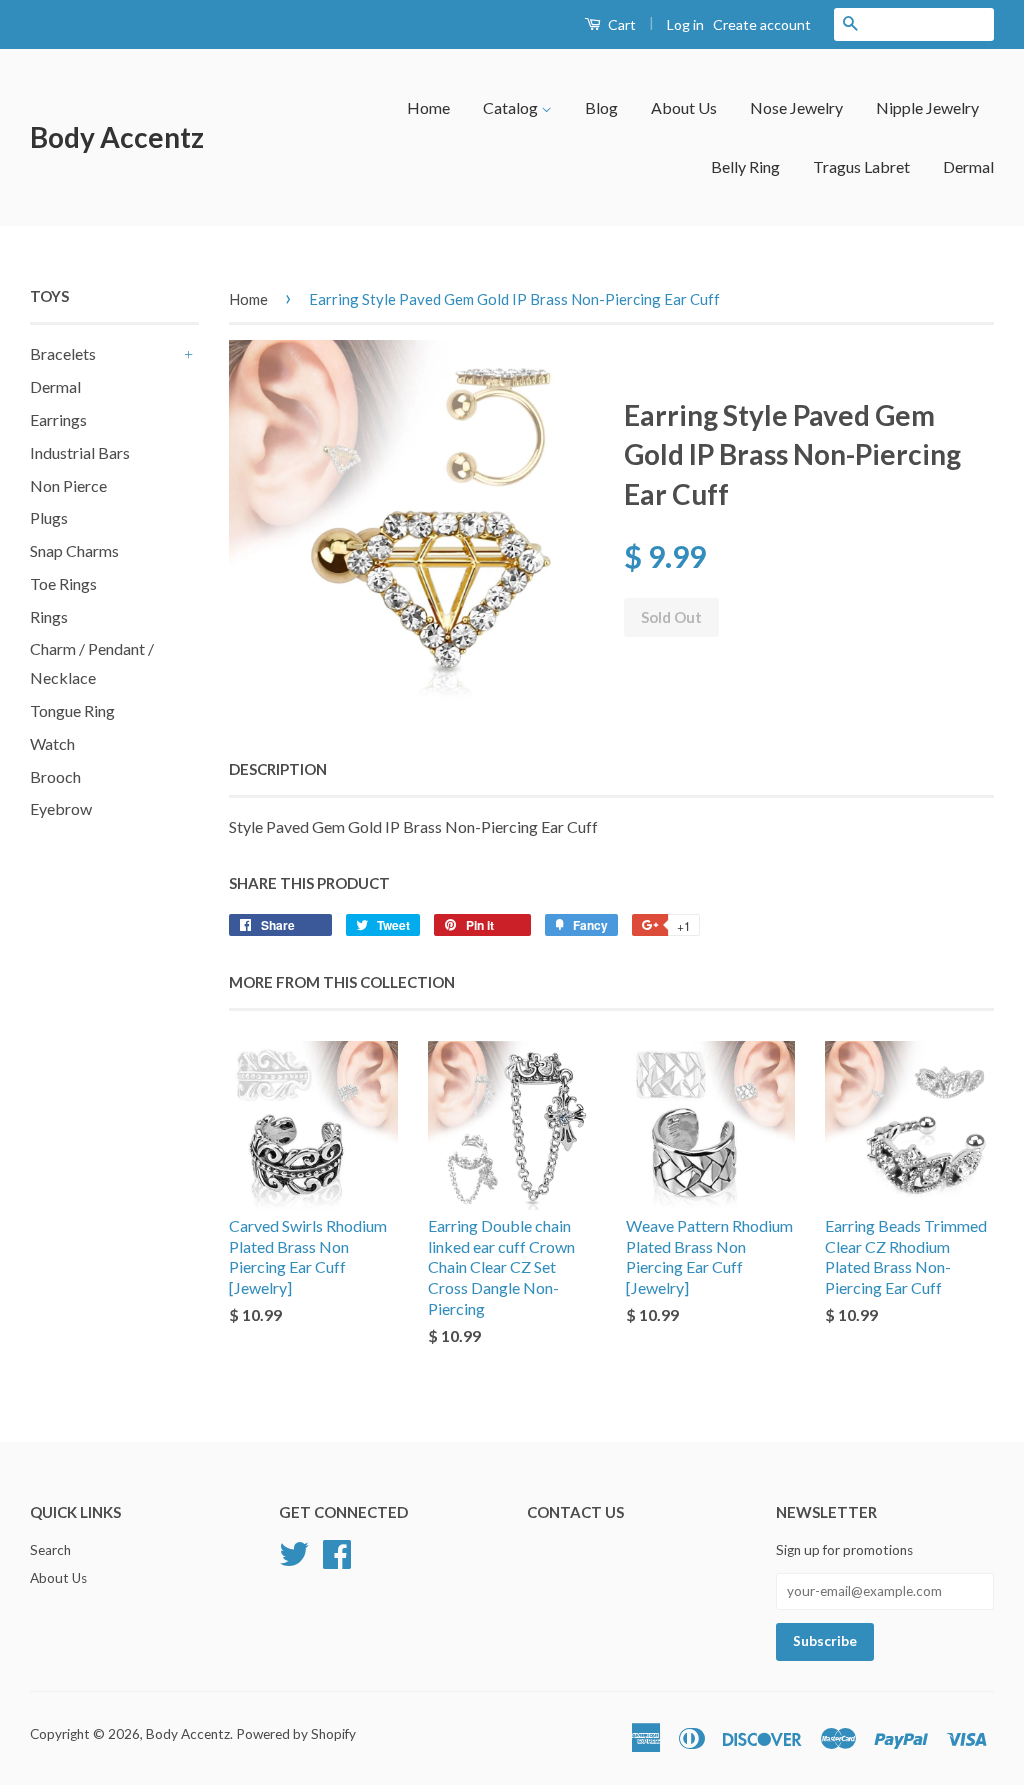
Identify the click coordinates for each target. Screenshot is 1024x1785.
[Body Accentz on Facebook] (337, 1552)
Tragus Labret (861, 166)
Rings (49, 616)
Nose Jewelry (796, 107)
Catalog (512, 107)
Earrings (58, 419)
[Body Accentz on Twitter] (294, 1552)
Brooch (55, 776)
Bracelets (63, 353)
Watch (52, 743)
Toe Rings (63, 583)
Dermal (968, 166)
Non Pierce (68, 485)
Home (428, 107)
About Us (684, 107)
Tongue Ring (72, 710)
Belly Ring (745, 166)
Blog (601, 107)
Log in (685, 24)
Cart (620, 24)
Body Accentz (117, 137)
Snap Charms (74, 550)
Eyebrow (61, 808)
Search (50, 1550)
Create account (762, 24)
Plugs (49, 517)
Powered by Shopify (296, 1734)
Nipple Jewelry (927, 107)
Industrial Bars (80, 452)
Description (278, 769)
